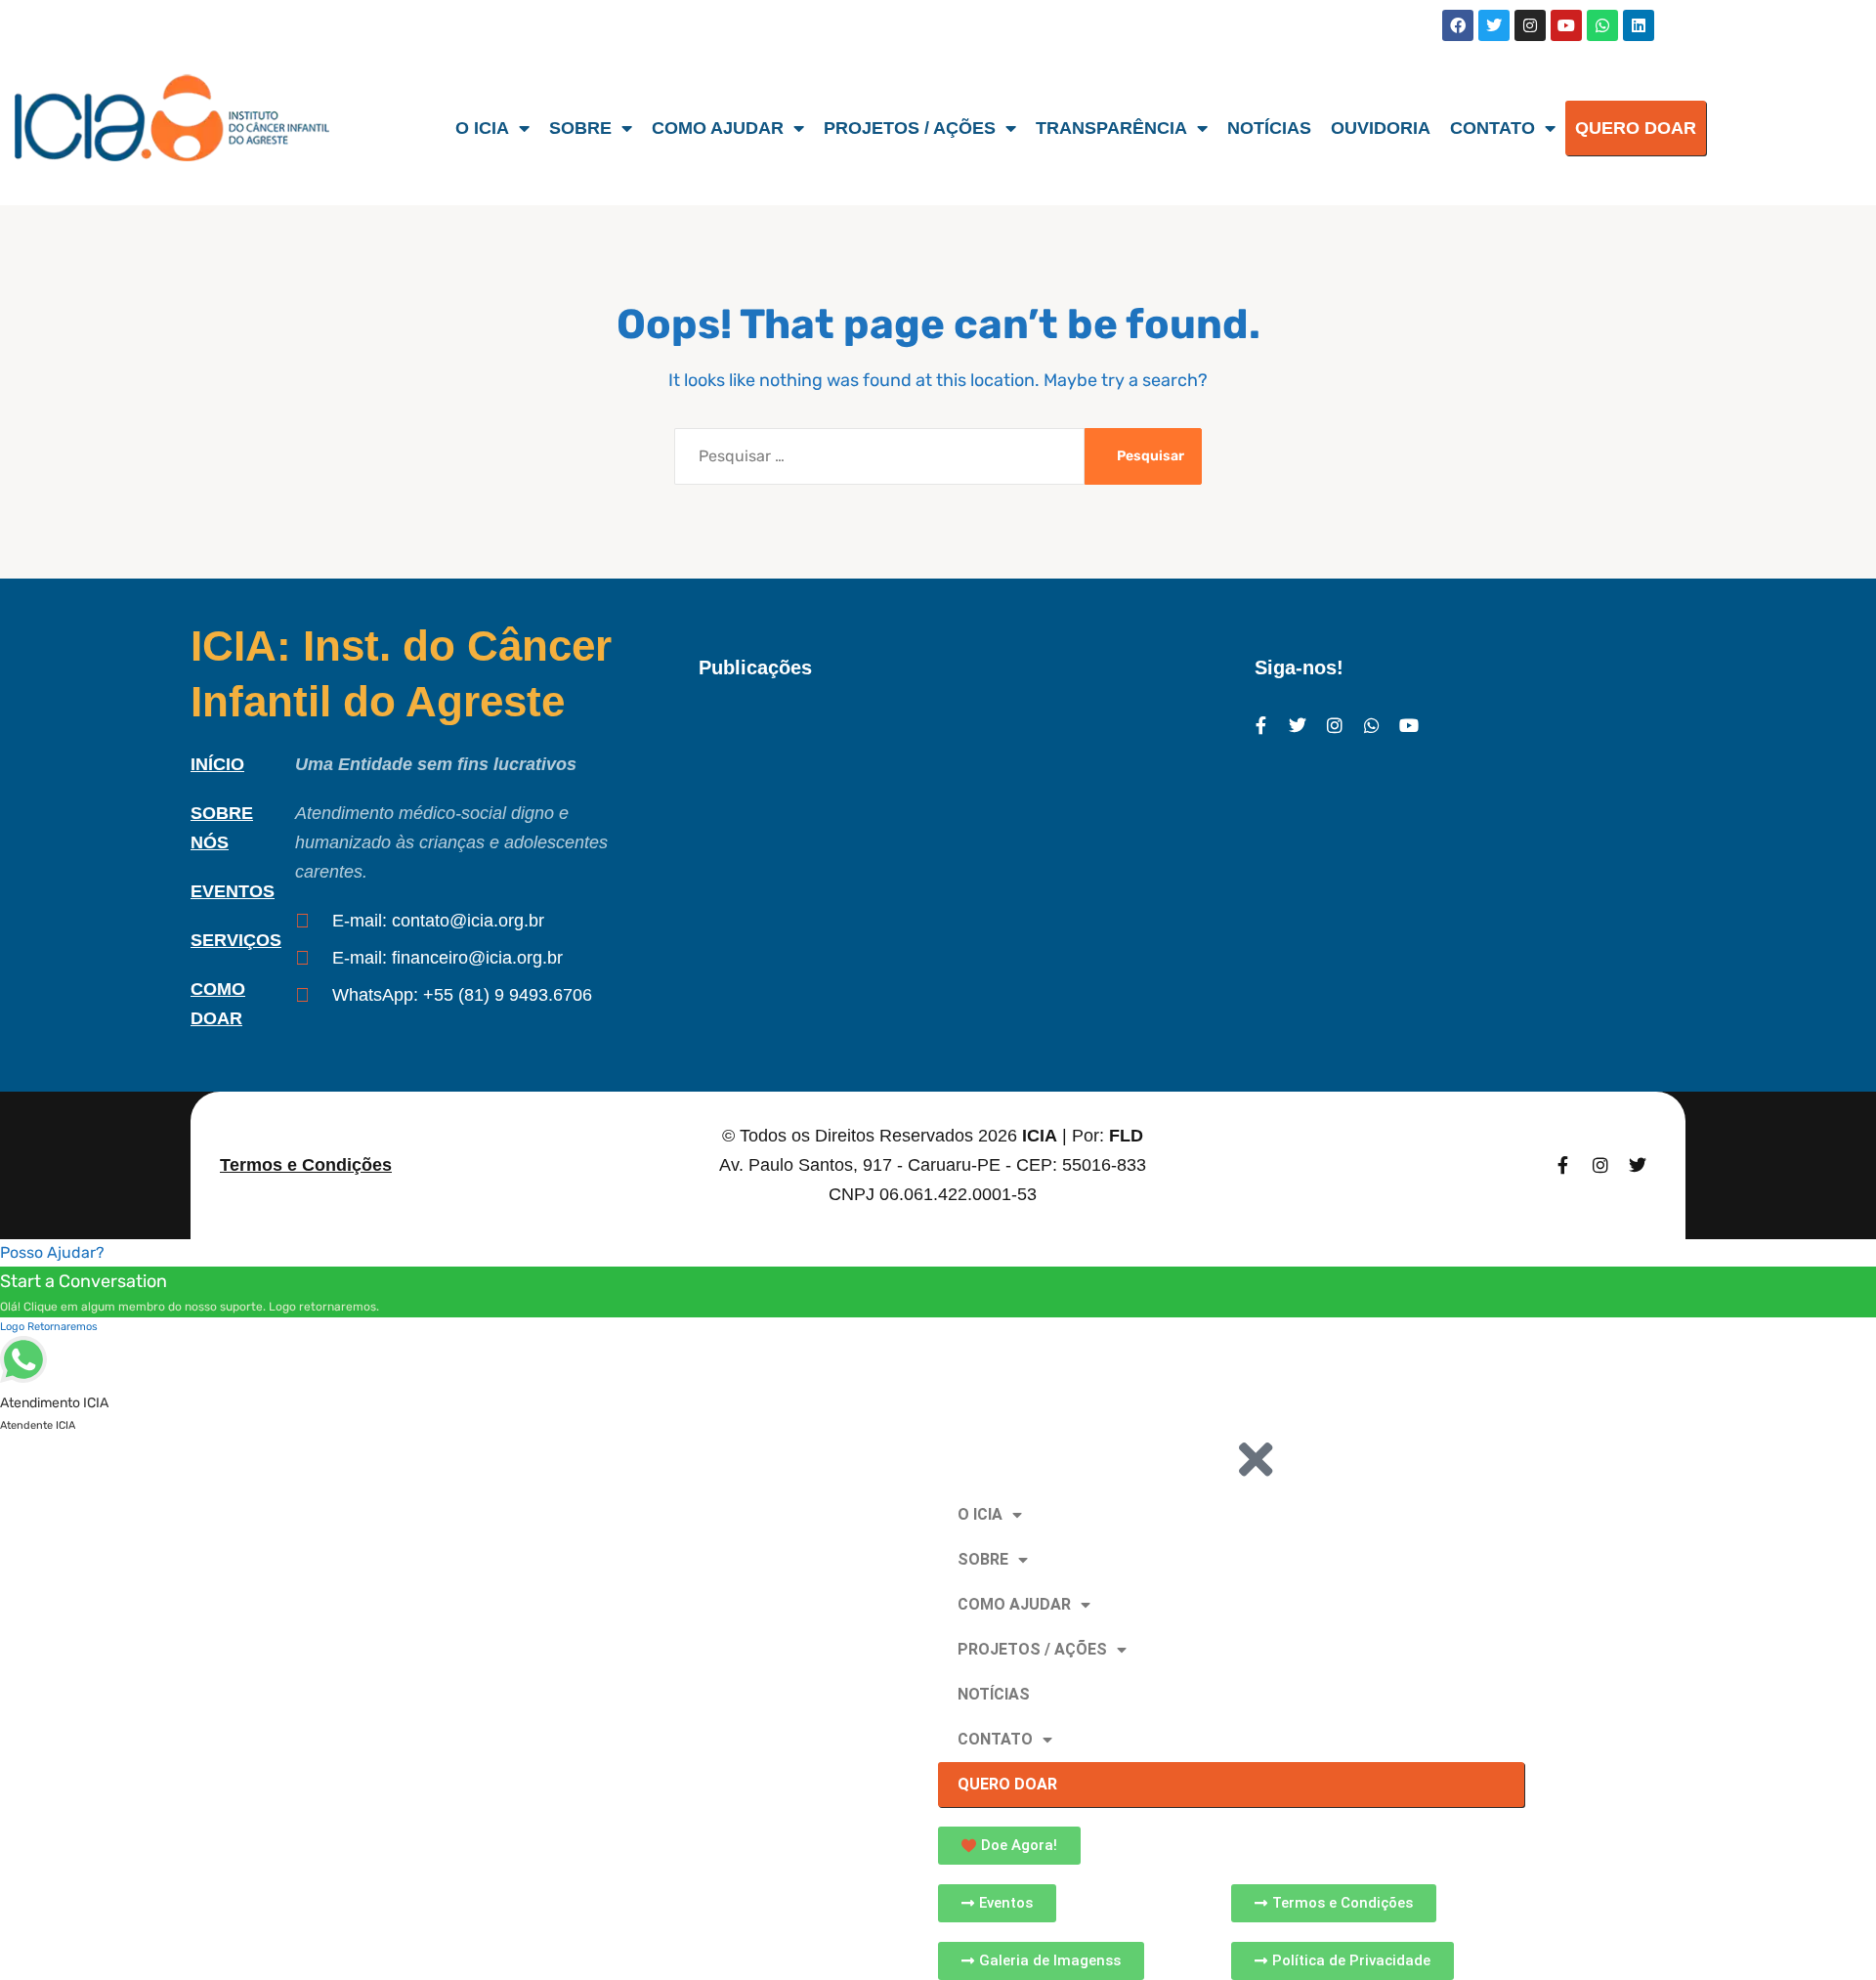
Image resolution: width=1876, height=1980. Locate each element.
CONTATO (995, 1739)
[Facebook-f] (1260, 725)
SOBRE (580, 128)
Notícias (1269, 128)
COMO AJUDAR (1014, 1604)
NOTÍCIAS (994, 1694)
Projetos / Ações (910, 128)
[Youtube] (1566, 25)
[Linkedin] (1639, 25)
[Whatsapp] (1602, 25)
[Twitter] (1494, 25)
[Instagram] (1530, 25)
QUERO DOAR (1636, 128)
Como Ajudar (718, 128)
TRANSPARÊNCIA (1111, 128)
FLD (1126, 1136)
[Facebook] (1458, 25)
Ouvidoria (1381, 128)
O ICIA (482, 128)
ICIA (1040, 1136)
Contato (1492, 128)
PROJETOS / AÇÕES (1032, 1649)
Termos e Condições (306, 1165)
